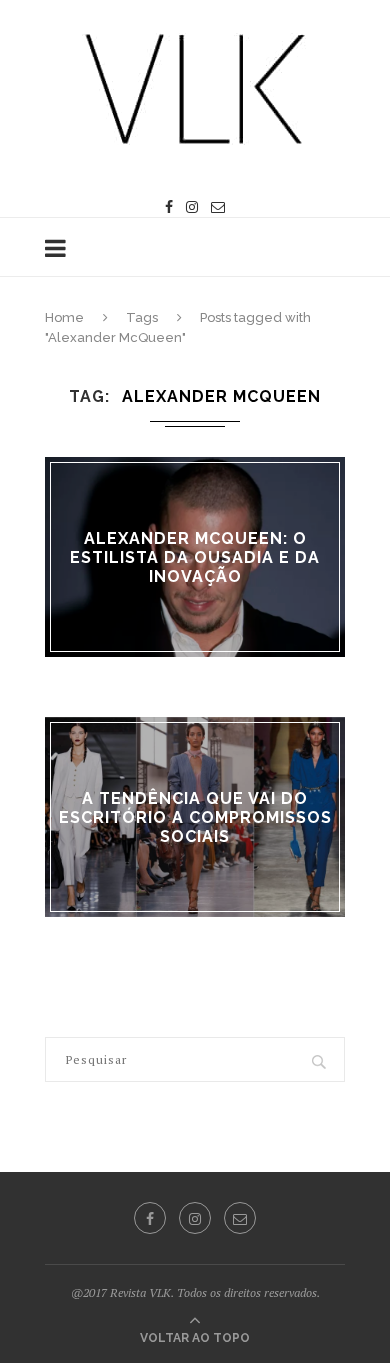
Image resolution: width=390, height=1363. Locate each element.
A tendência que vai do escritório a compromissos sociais (195, 816)
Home (64, 317)
